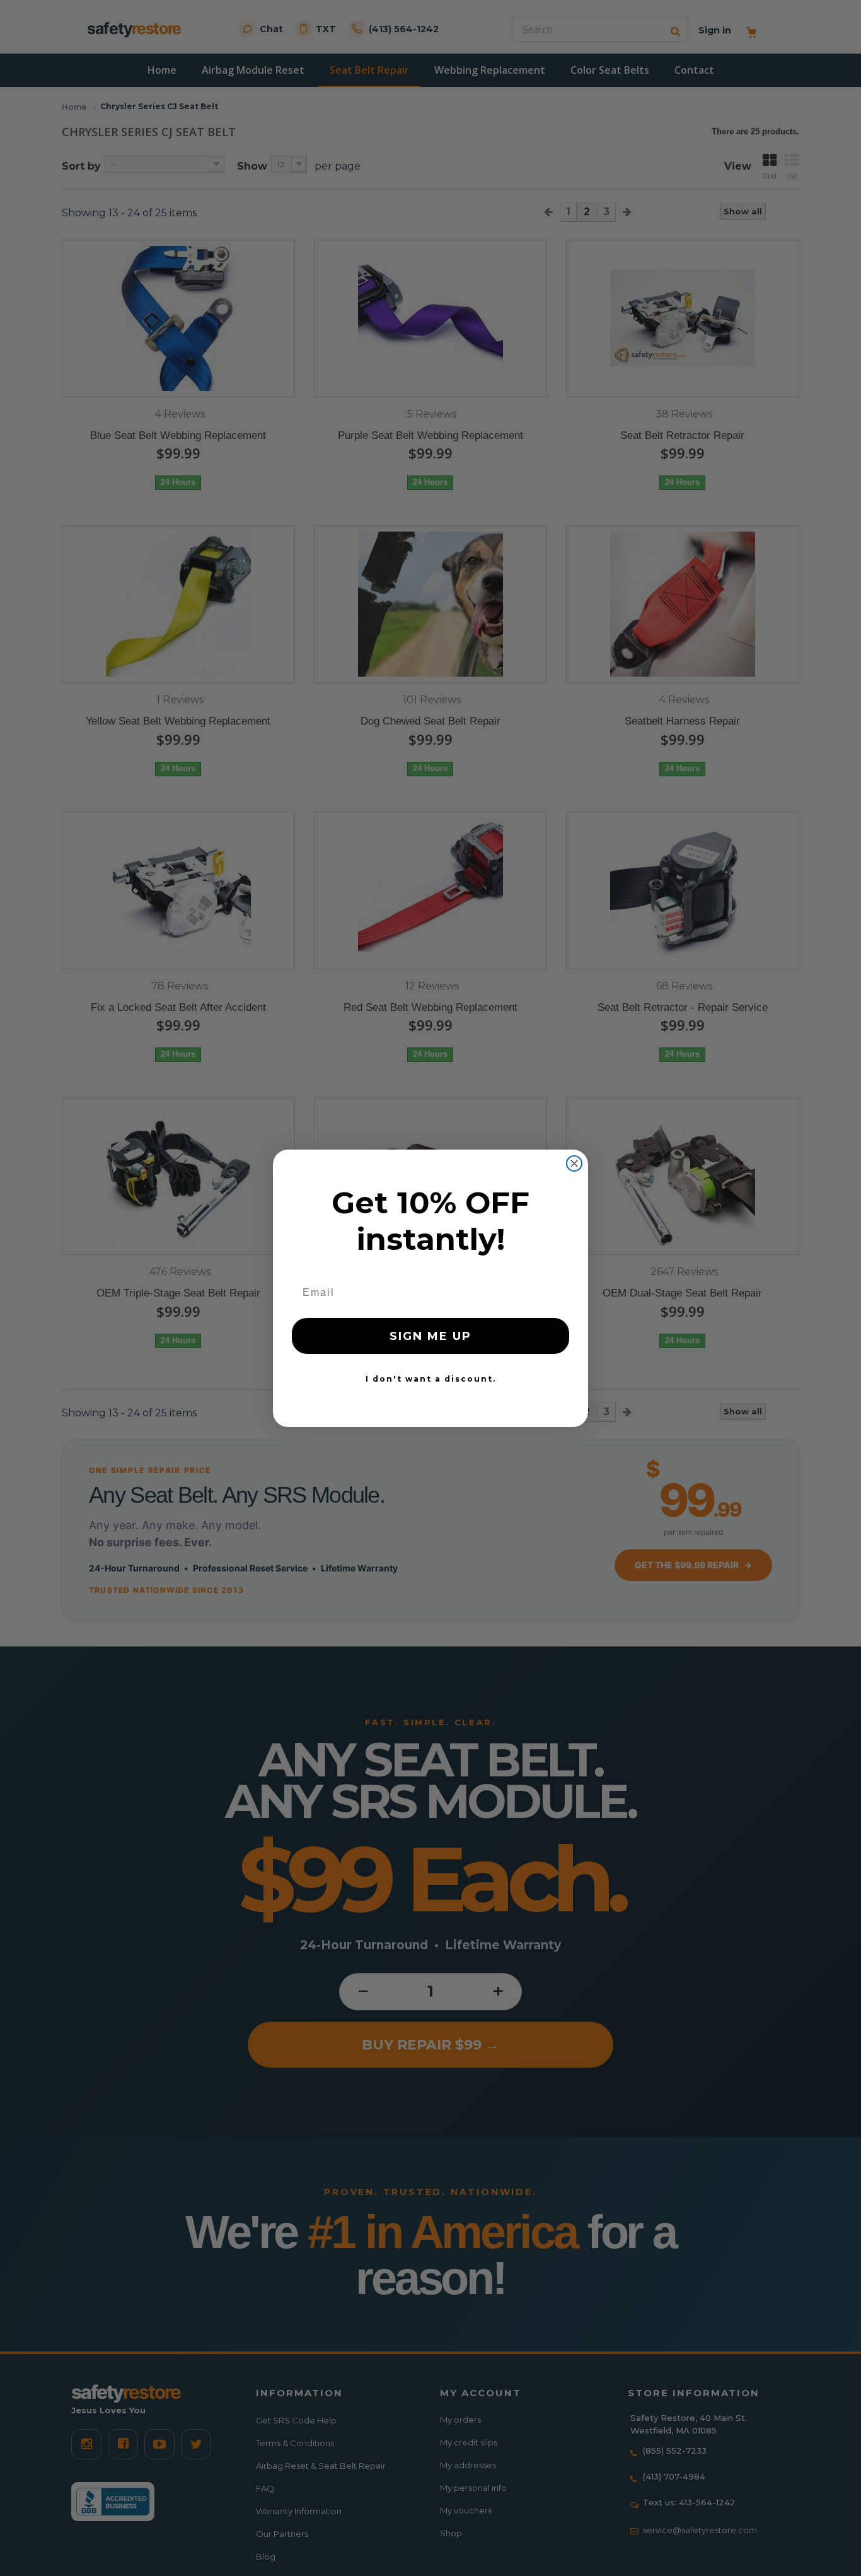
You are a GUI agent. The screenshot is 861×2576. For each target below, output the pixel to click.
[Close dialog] (574, 1163)
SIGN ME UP (430, 1336)
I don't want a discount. (431, 1379)
